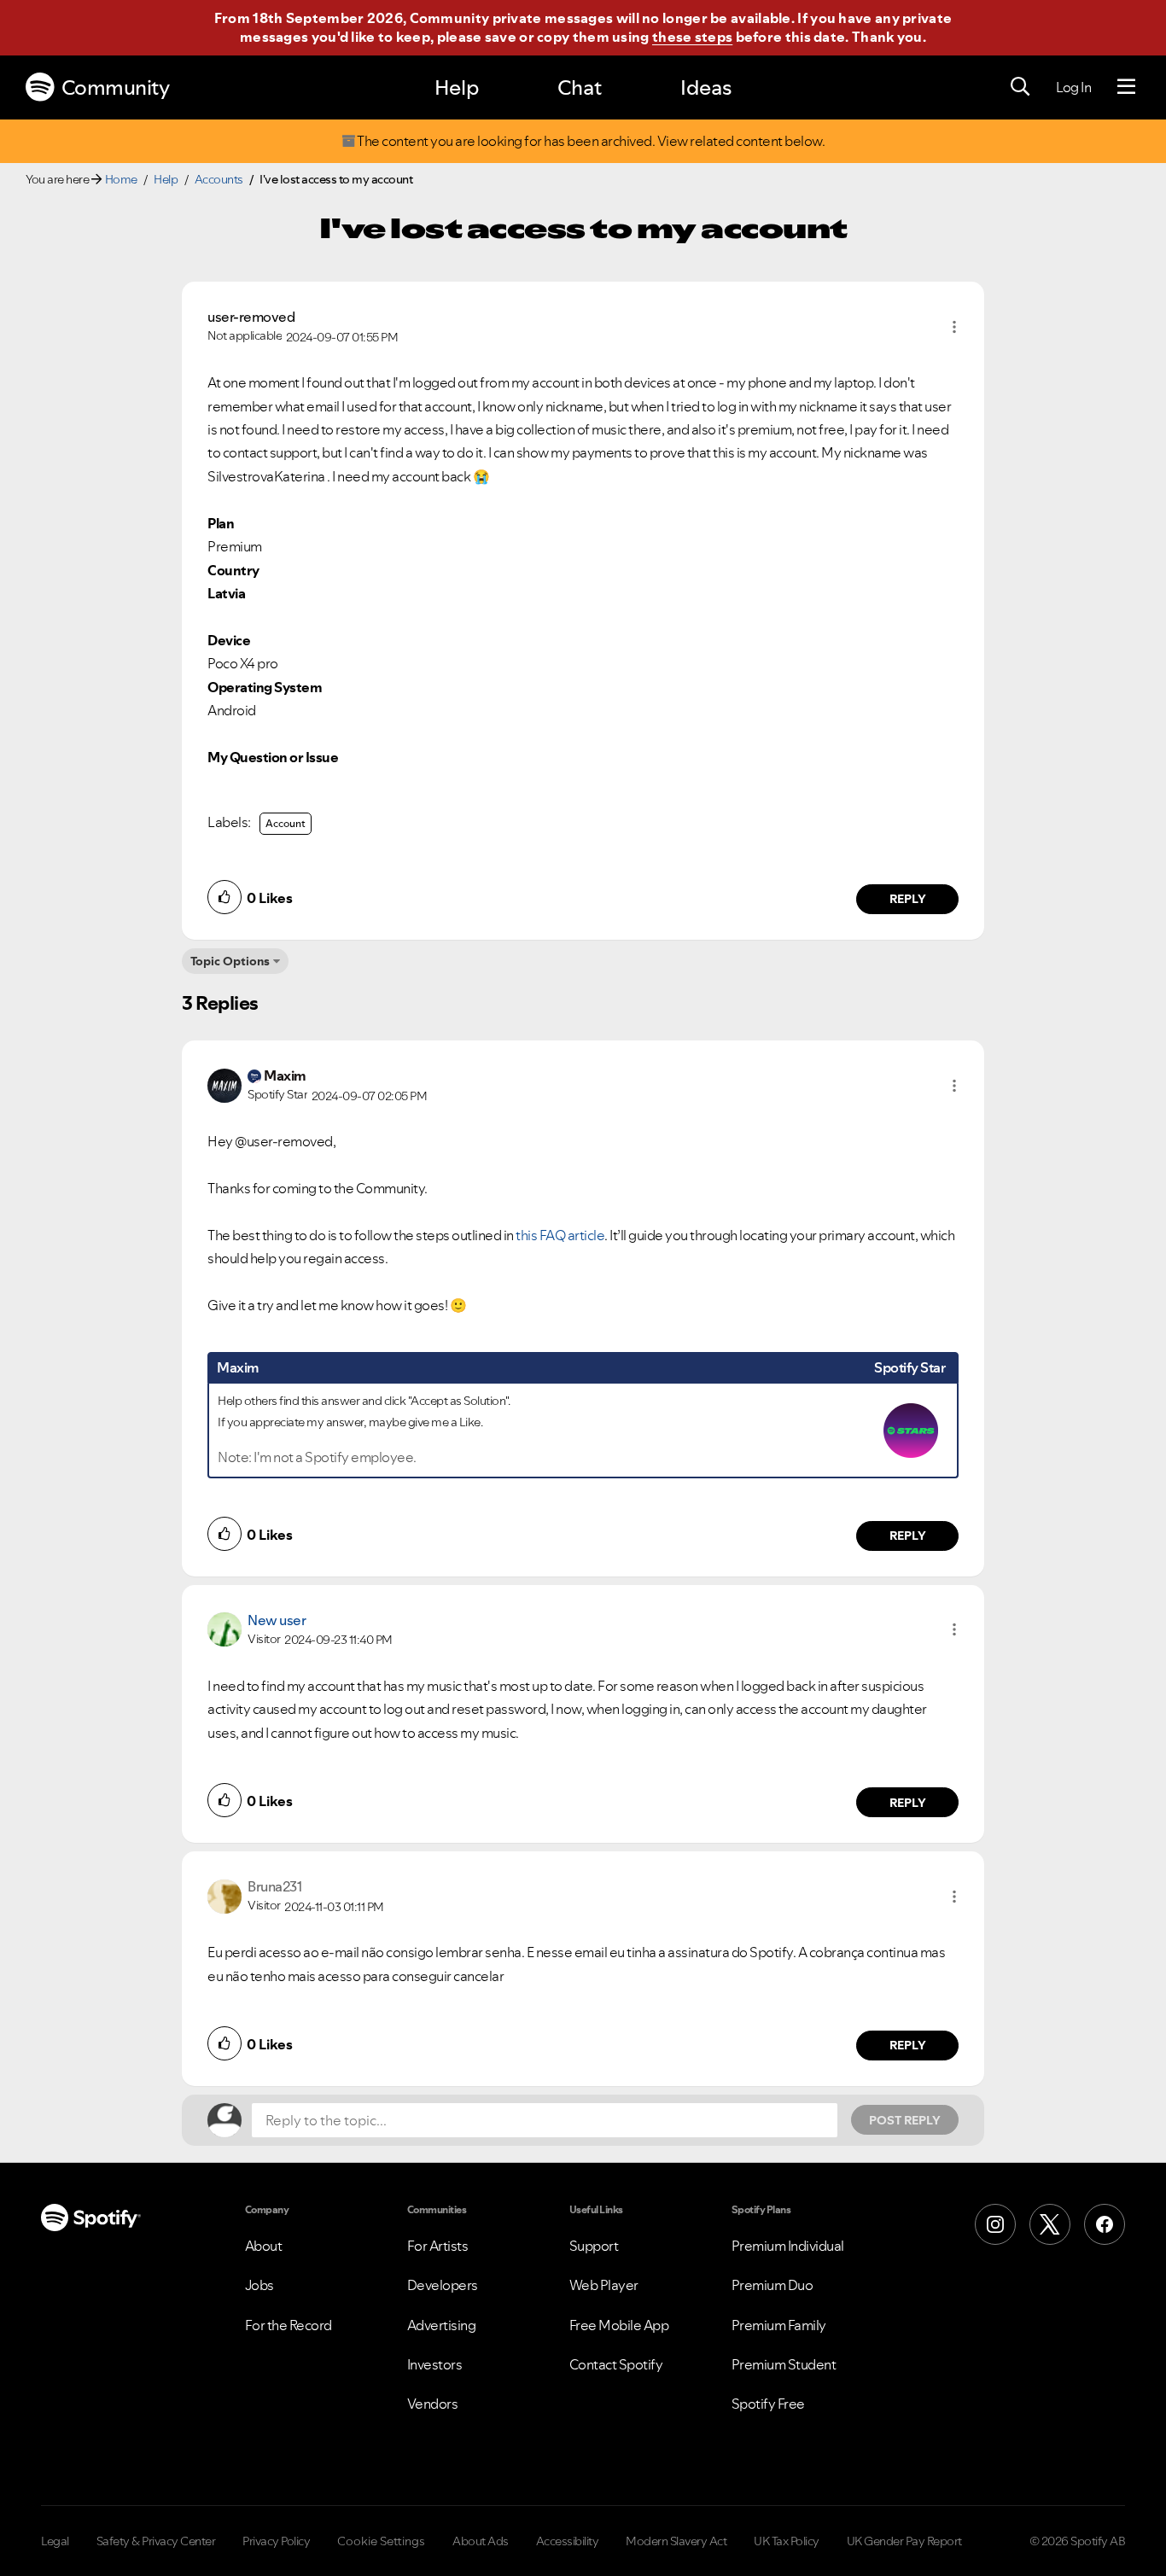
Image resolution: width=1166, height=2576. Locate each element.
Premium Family (779, 2325)
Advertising (442, 2325)
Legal (55, 2541)
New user (277, 1620)
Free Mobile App (619, 2325)
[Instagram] (995, 2224)
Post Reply (905, 2120)
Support (594, 2246)
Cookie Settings (381, 2541)
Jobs (259, 2285)
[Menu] (1126, 87)
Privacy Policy (276, 2541)
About (264, 2246)
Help (457, 87)
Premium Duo (772, 2285)
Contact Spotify (616, 2364)
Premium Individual (788, 2246)
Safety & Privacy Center (156, 2541)
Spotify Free (768, 2404)
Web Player (604, 2285)
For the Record (289, 2325)
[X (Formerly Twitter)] (1050, 2224)
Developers (443, 2285)
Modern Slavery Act (676, 2541)
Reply (908, 899)
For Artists (438, 2246)
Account (286, 823)
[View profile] (224, 1084)
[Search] (1020, 87)
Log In (1073, 87)
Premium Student (784, 2364)
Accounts (219, 179)
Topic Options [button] (230, 961)
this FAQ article (560, 1235)
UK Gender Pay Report (904, 2541)
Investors (435, 2364)
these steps (692, 37)
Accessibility (568, 2541)
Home (121, 179)
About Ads (481, 2541)
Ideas (706, 87)
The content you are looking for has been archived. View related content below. (590, 141)
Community (116, 87)
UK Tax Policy (787, 2541)
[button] (954, 327)
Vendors (433, 2404)
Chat (580, 87)
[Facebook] (1105, 2224)
